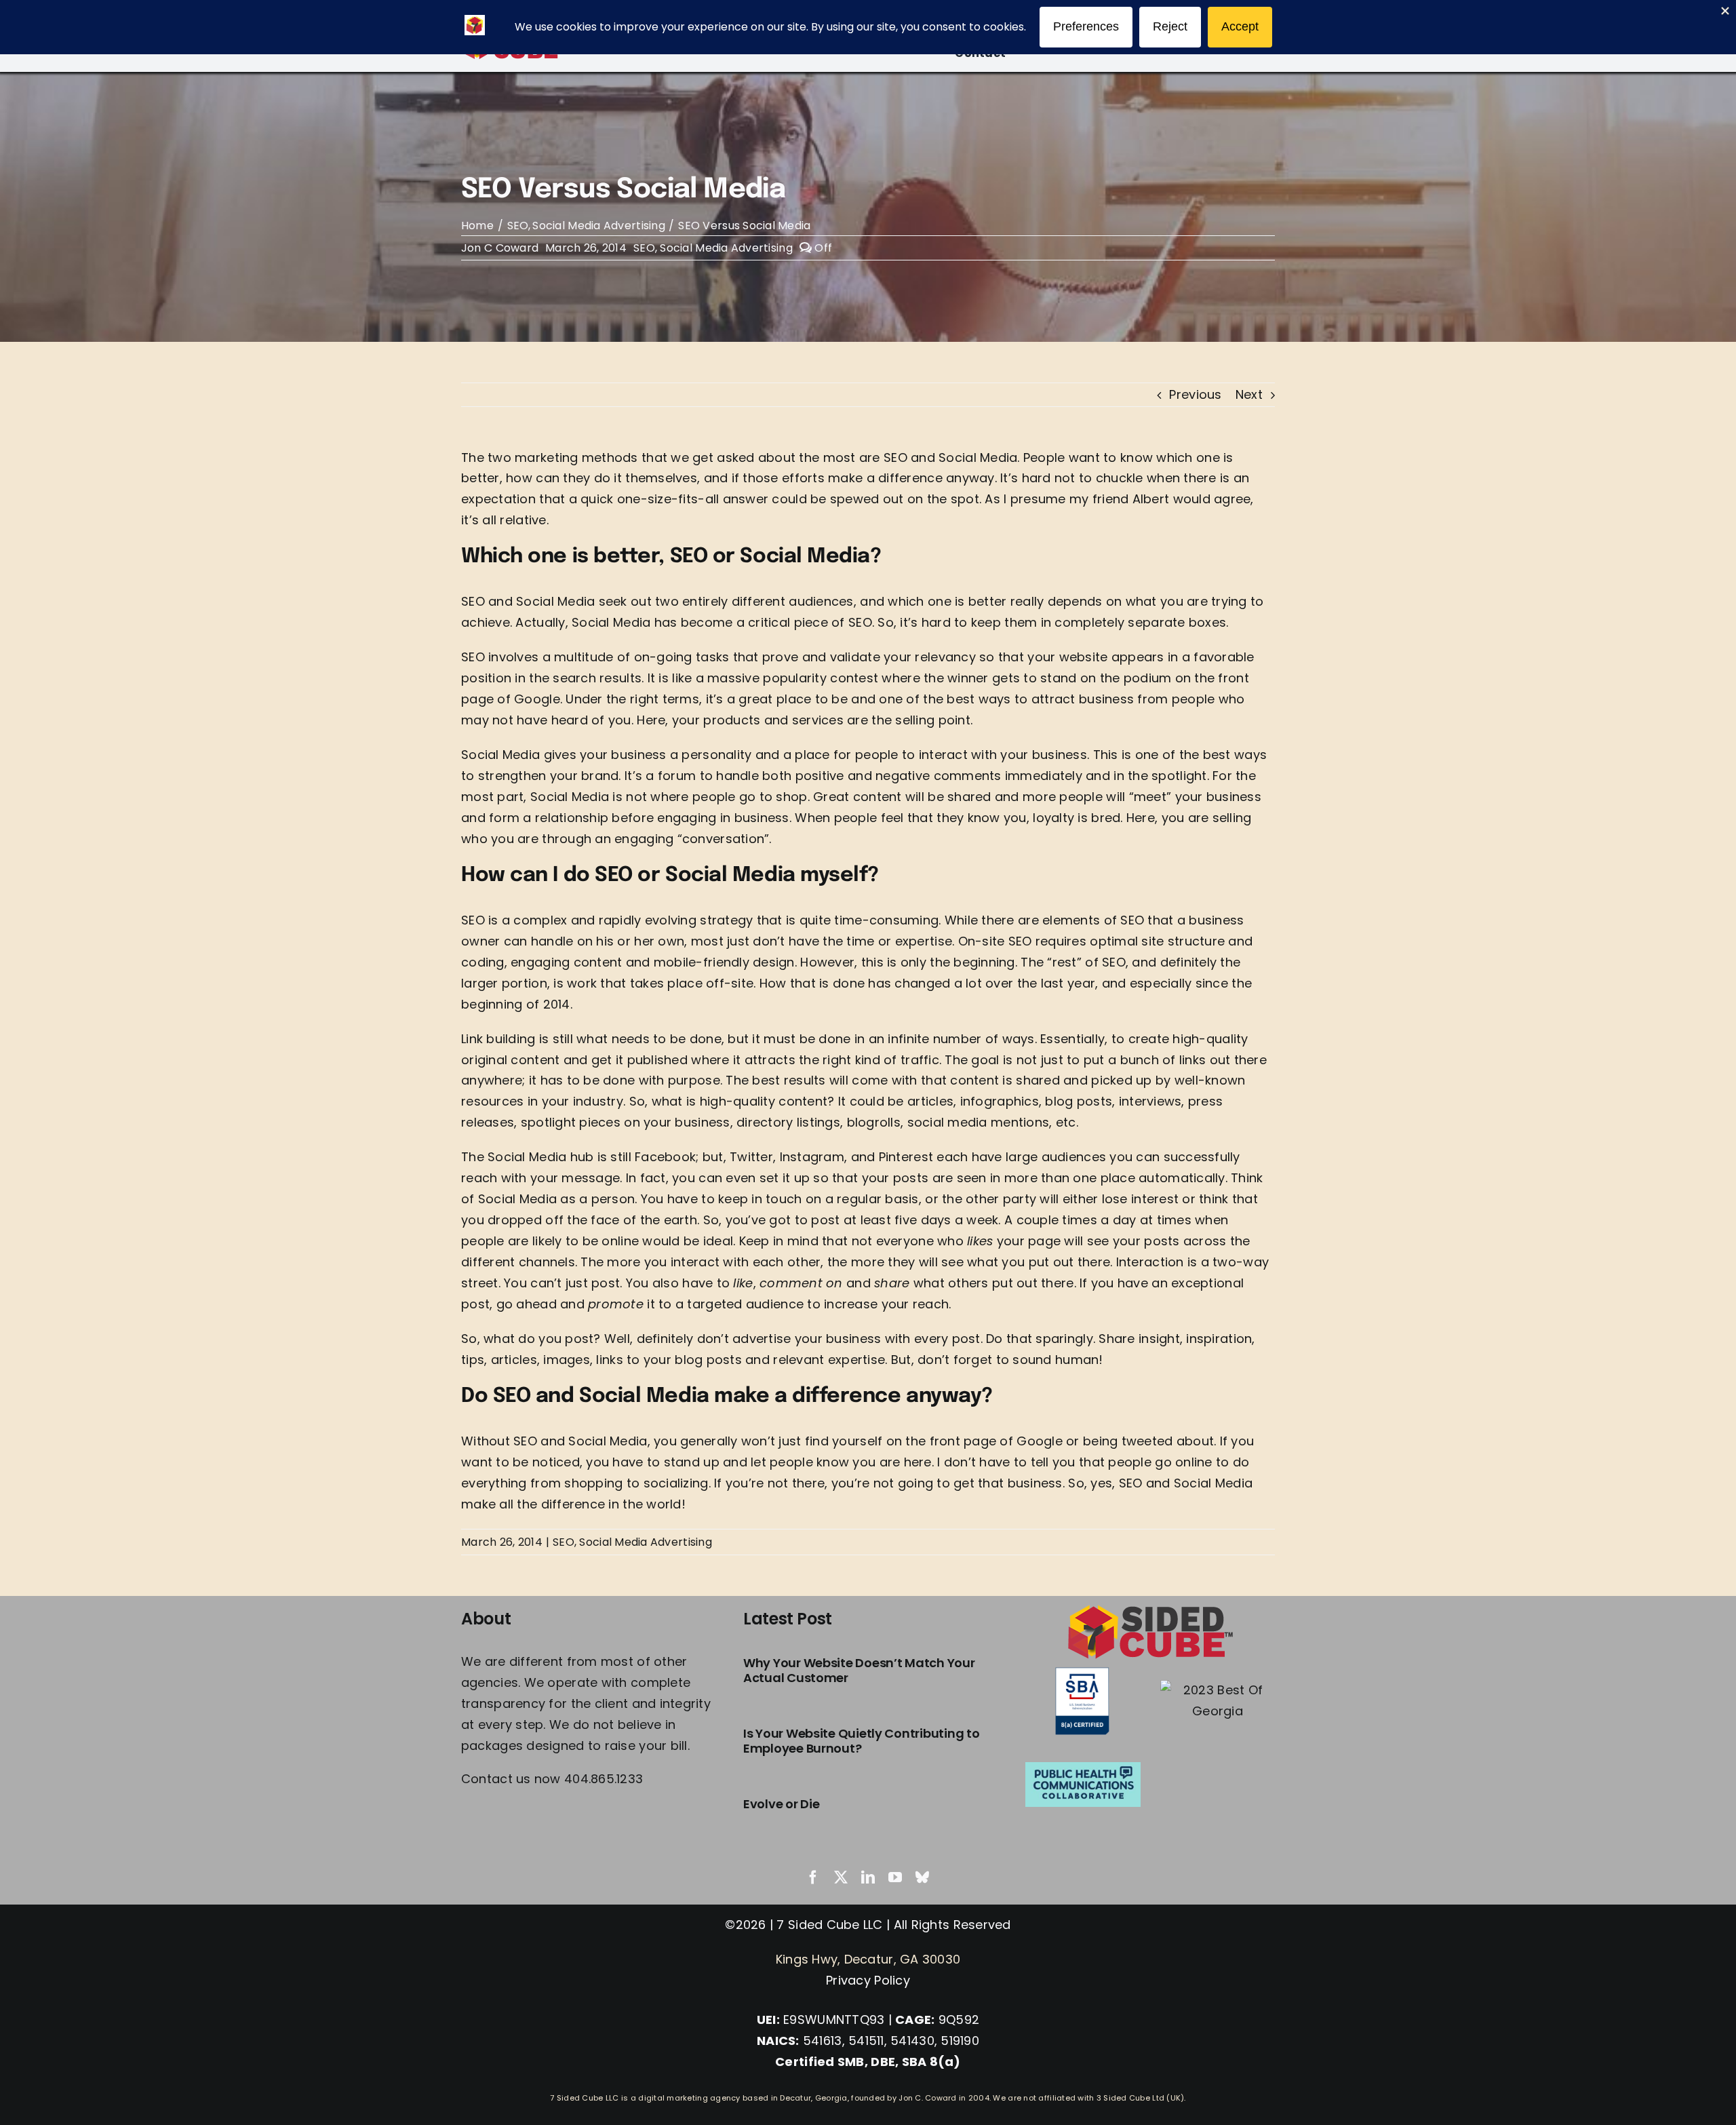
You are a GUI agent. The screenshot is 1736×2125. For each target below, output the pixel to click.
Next (1249, 394)
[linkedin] (868, 1877)
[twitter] (841, 1877)
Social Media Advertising (726, 248)
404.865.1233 (604, 1779)
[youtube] (895, 1877)
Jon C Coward (500, 248)
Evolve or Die (782, 1804)
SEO (644, 248)
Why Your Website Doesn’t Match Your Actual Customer (859, 1670)
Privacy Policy (868, 1980)
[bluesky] (922, 1877)
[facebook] (813, 1877)
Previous (1195, 394)
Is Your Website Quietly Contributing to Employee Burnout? (861, 1741)
